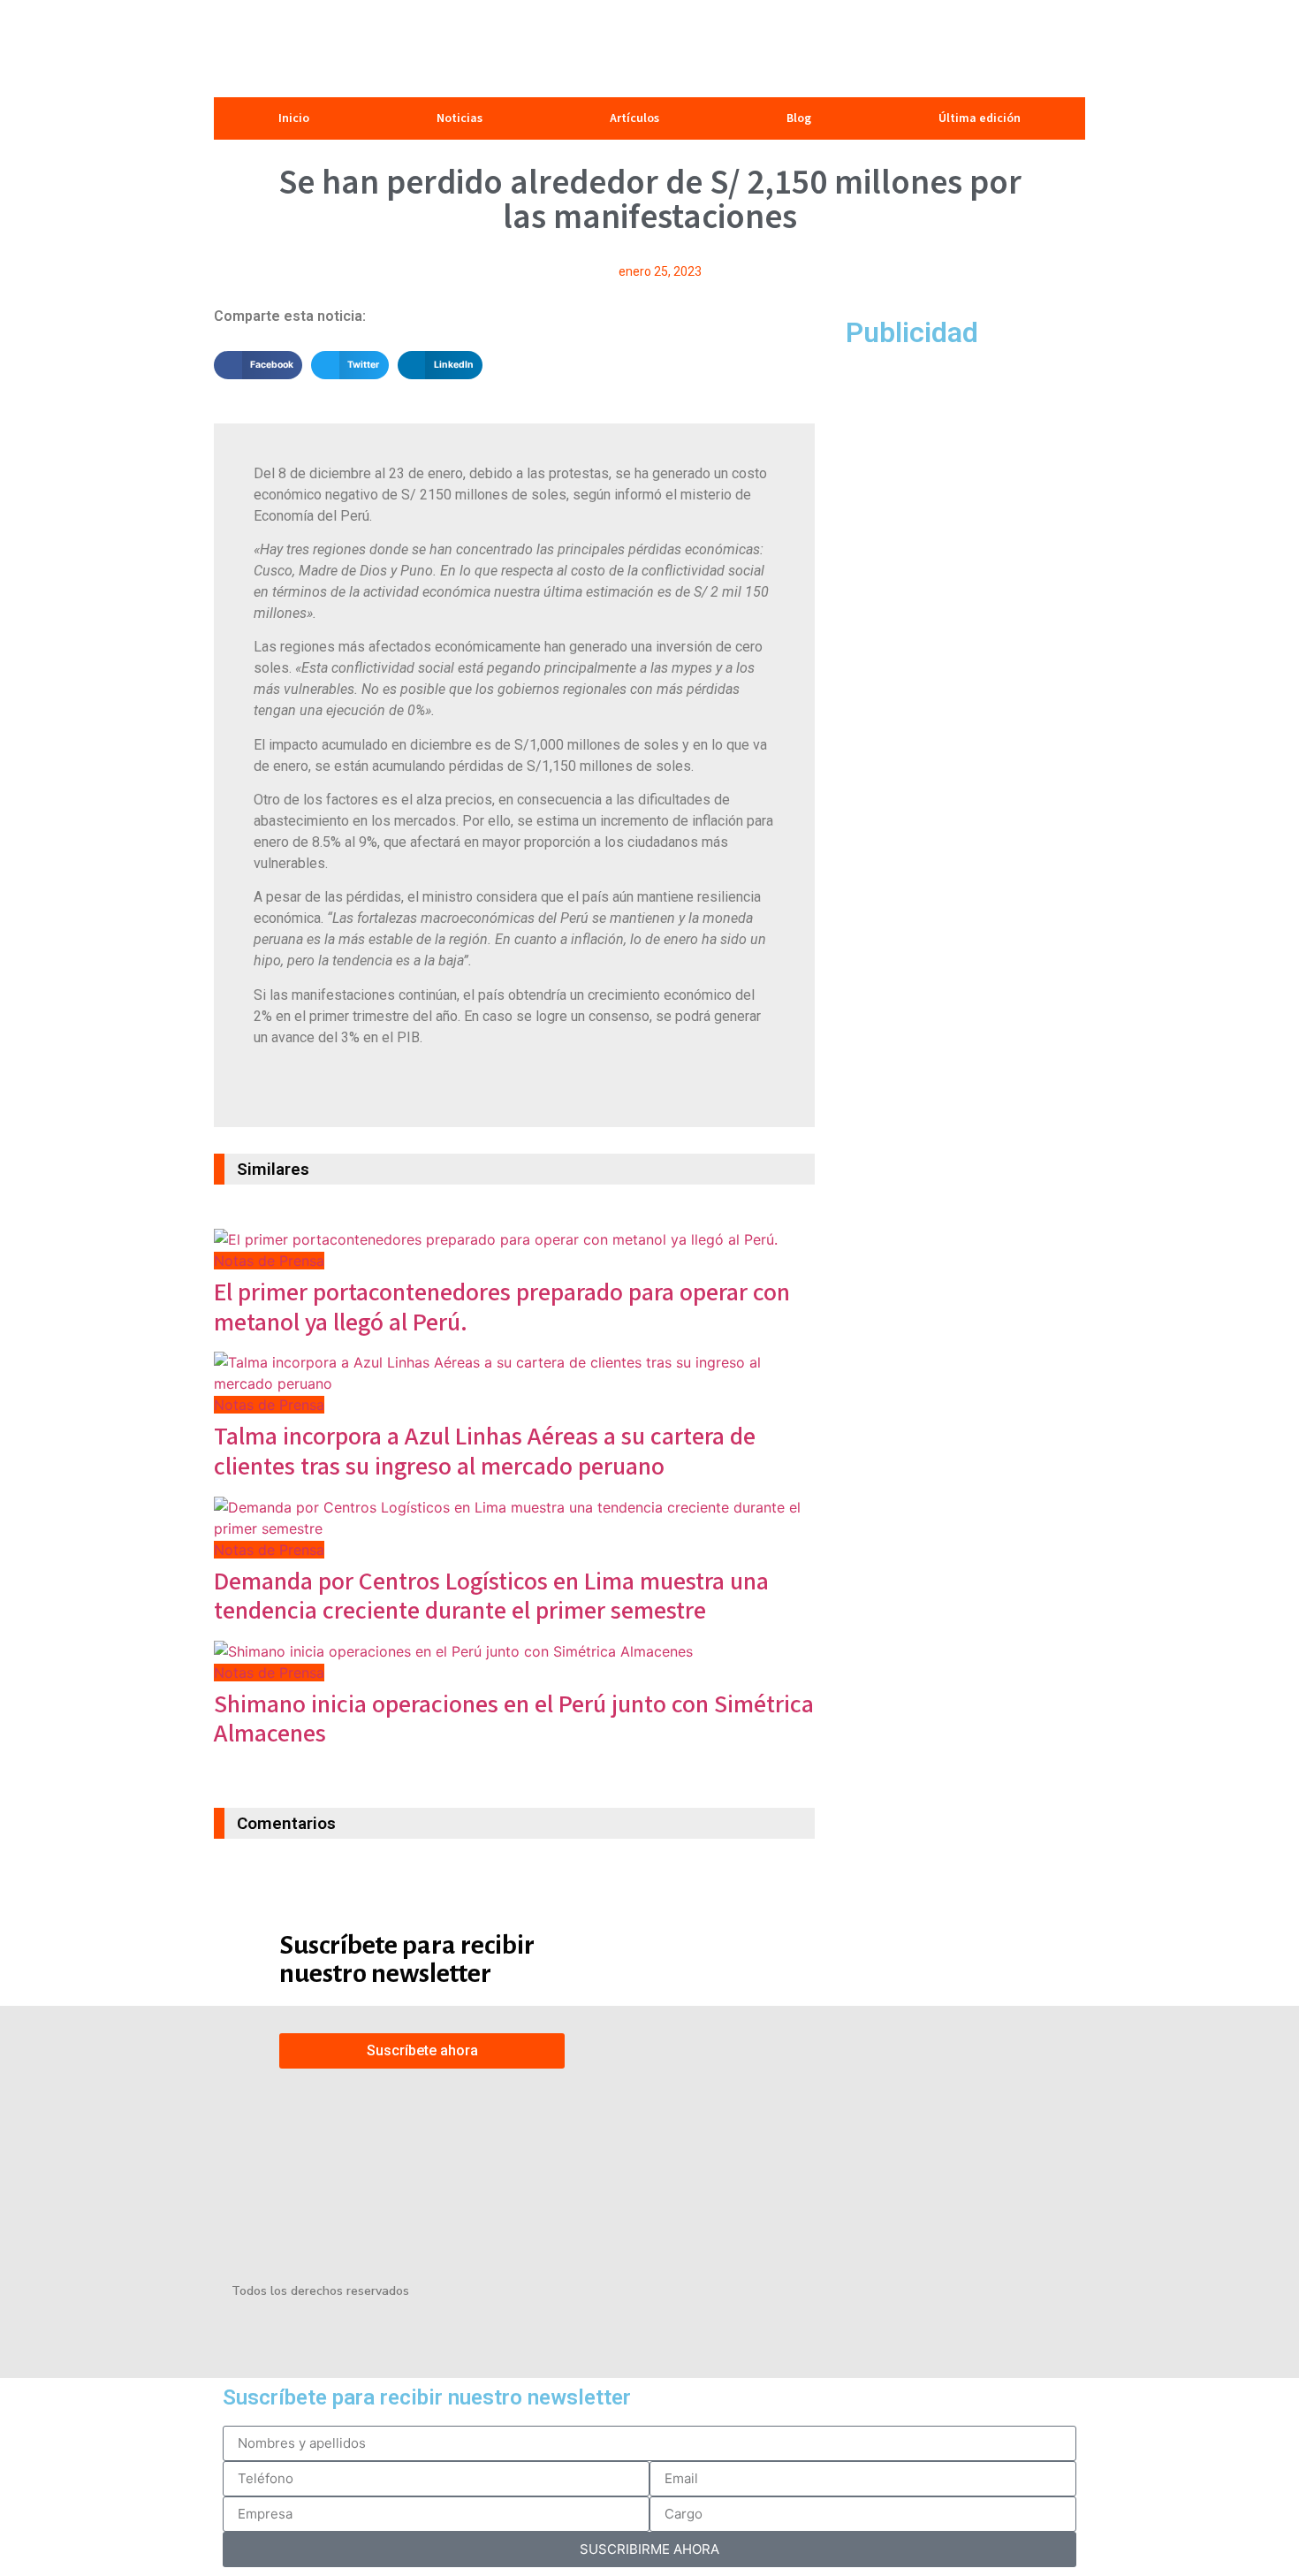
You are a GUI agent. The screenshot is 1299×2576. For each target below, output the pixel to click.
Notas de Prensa (269, 1261)
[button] (258, 365)
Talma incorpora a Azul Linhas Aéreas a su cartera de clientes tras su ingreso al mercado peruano (485, 1452)
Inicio (294, 118)
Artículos (634, 118)
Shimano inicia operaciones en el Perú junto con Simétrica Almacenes (514, 1720)
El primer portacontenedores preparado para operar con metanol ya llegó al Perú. (502, 1308)
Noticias (460, 118)
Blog (799, 118)
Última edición (980, 118)
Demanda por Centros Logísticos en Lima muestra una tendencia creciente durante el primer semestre (491, 1597)
